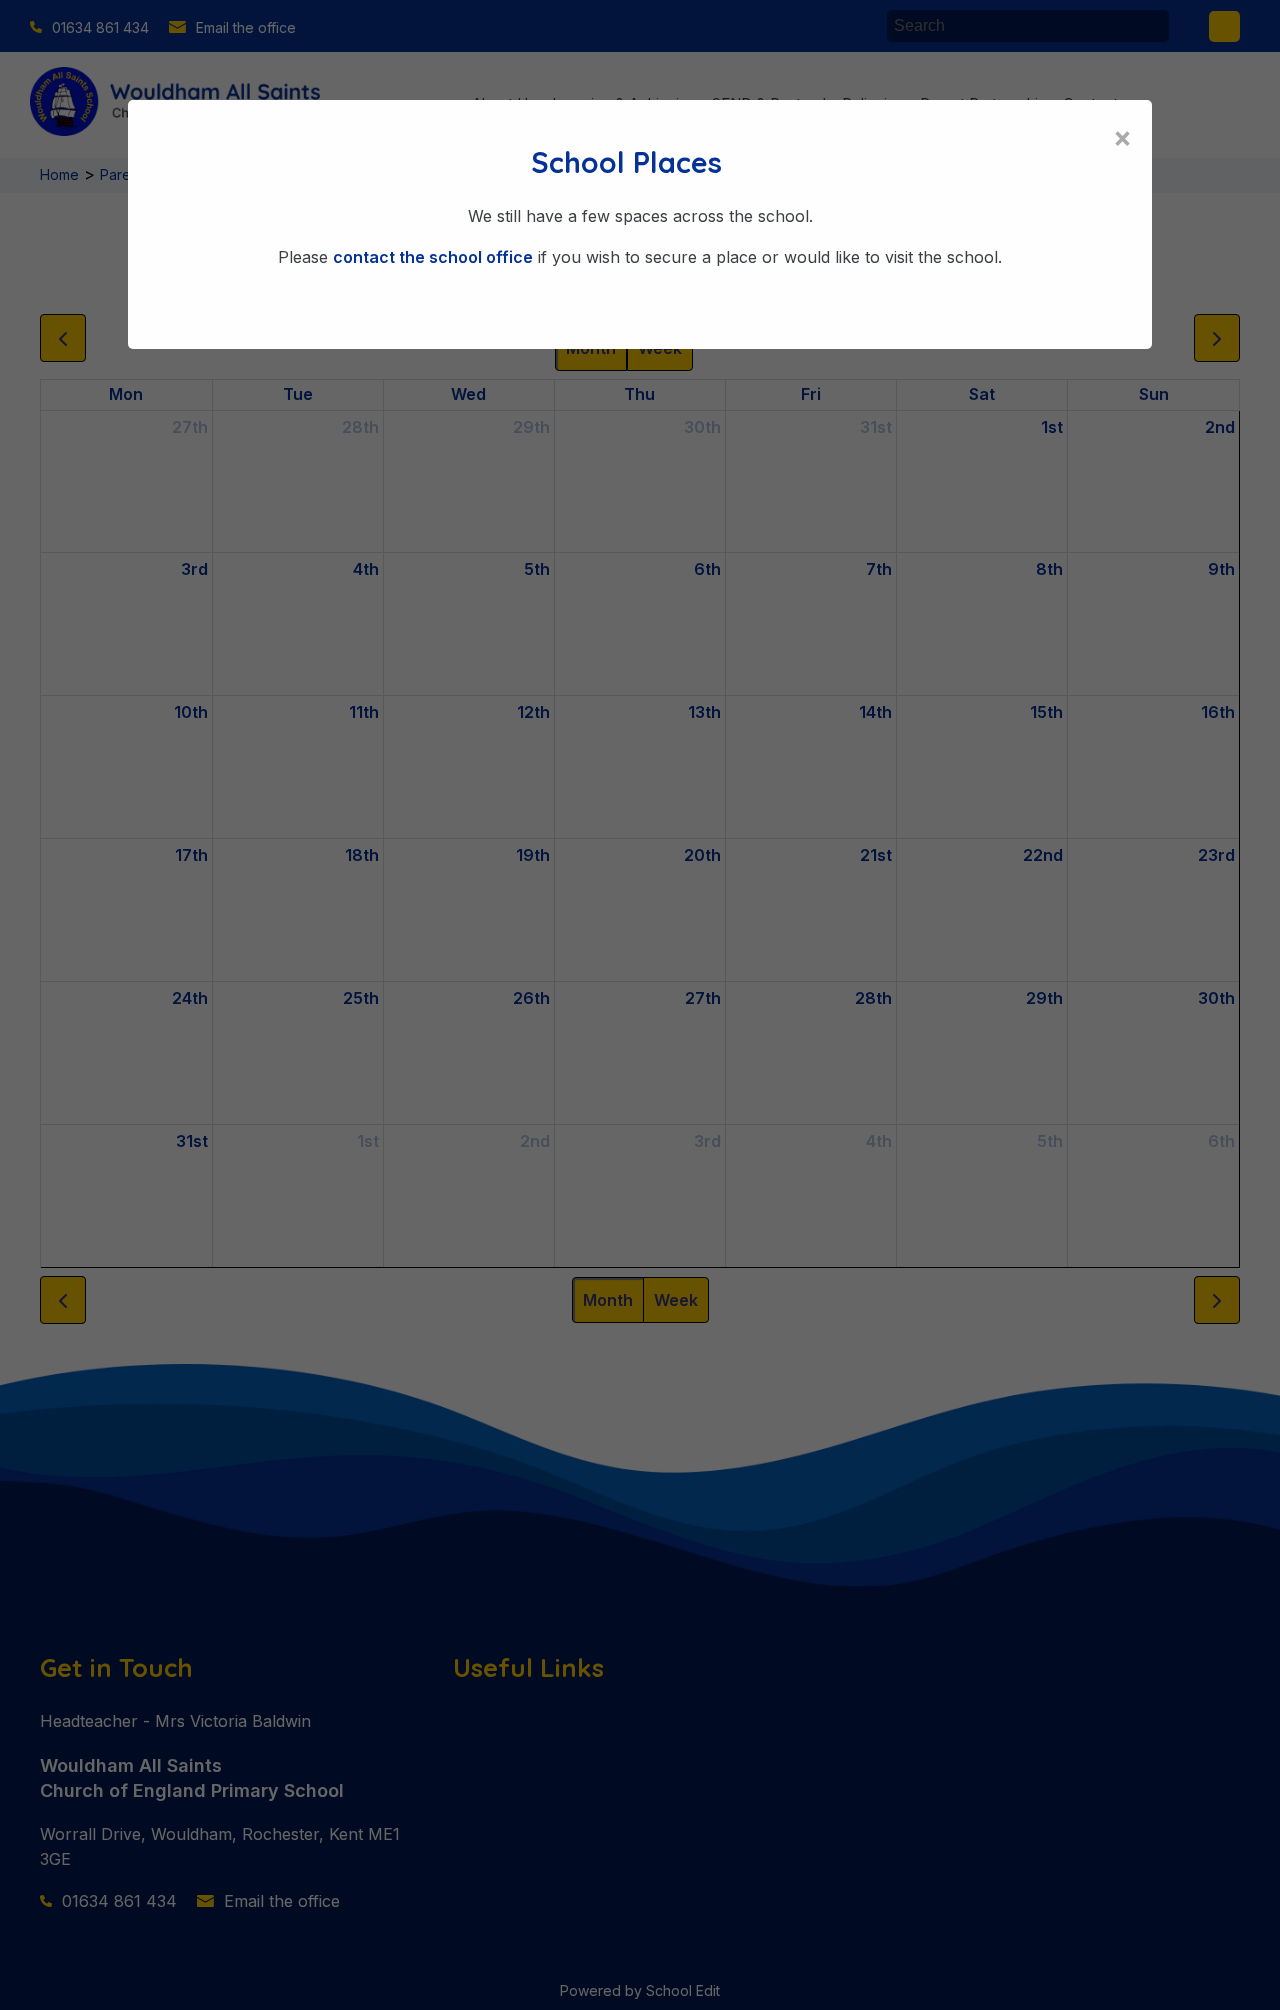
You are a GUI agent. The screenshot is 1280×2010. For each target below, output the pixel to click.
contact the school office (433, 257)
